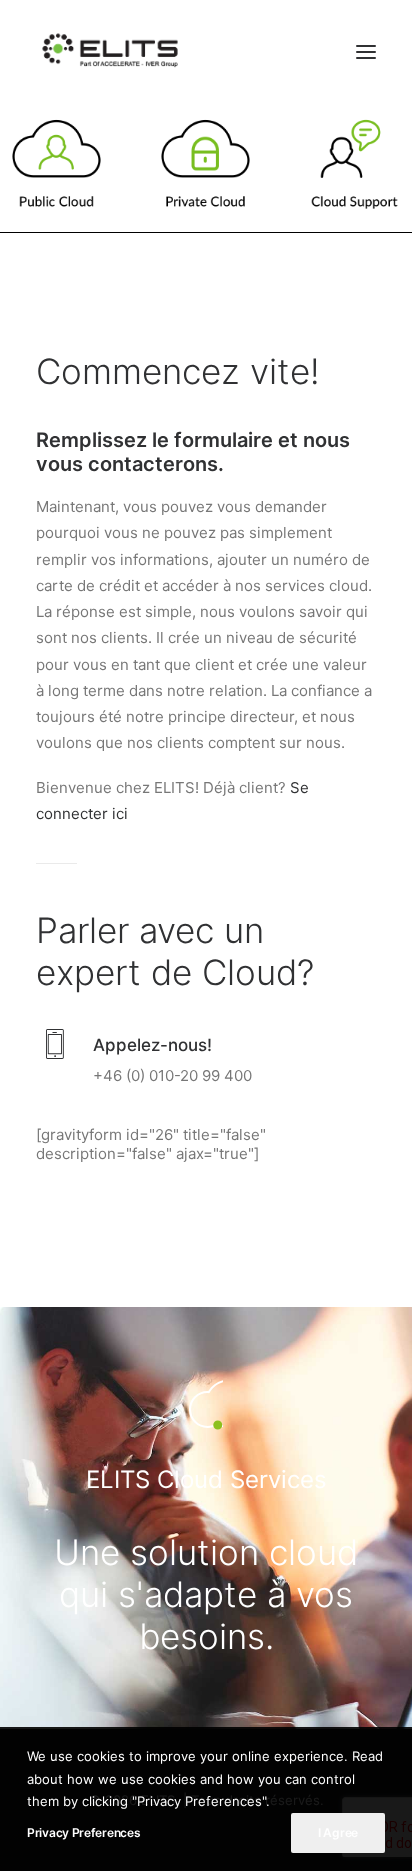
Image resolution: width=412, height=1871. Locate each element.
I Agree (338, 1832)
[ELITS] (110, 52)
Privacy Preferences (83, 1832)
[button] (366, 52)
